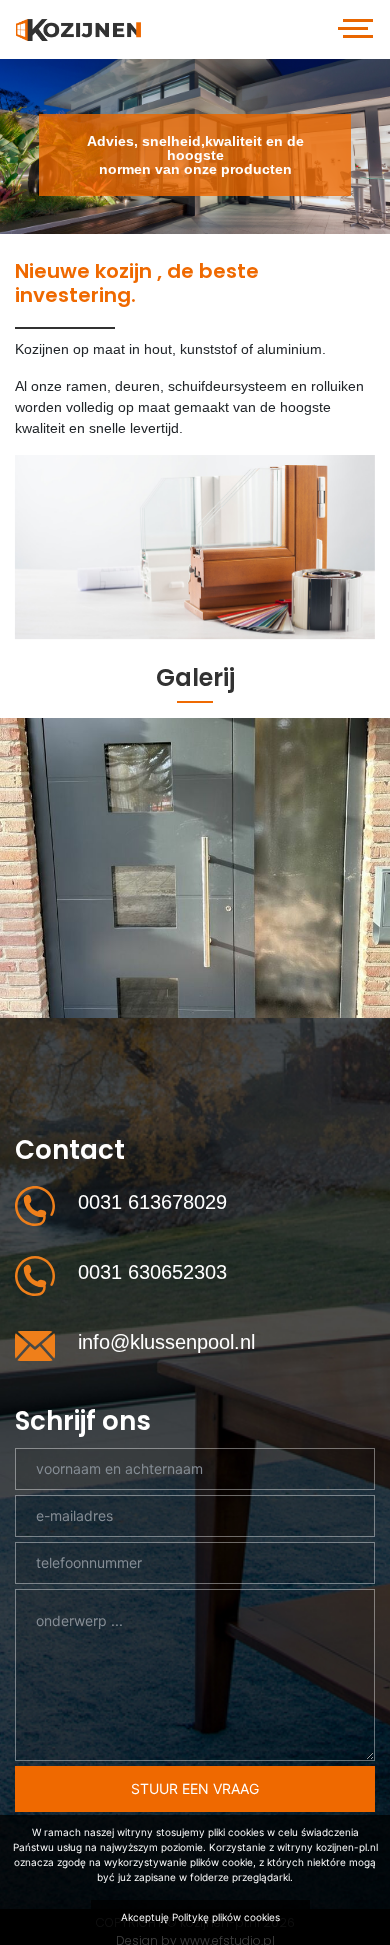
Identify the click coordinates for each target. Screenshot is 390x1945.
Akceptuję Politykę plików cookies (200, 1917)
